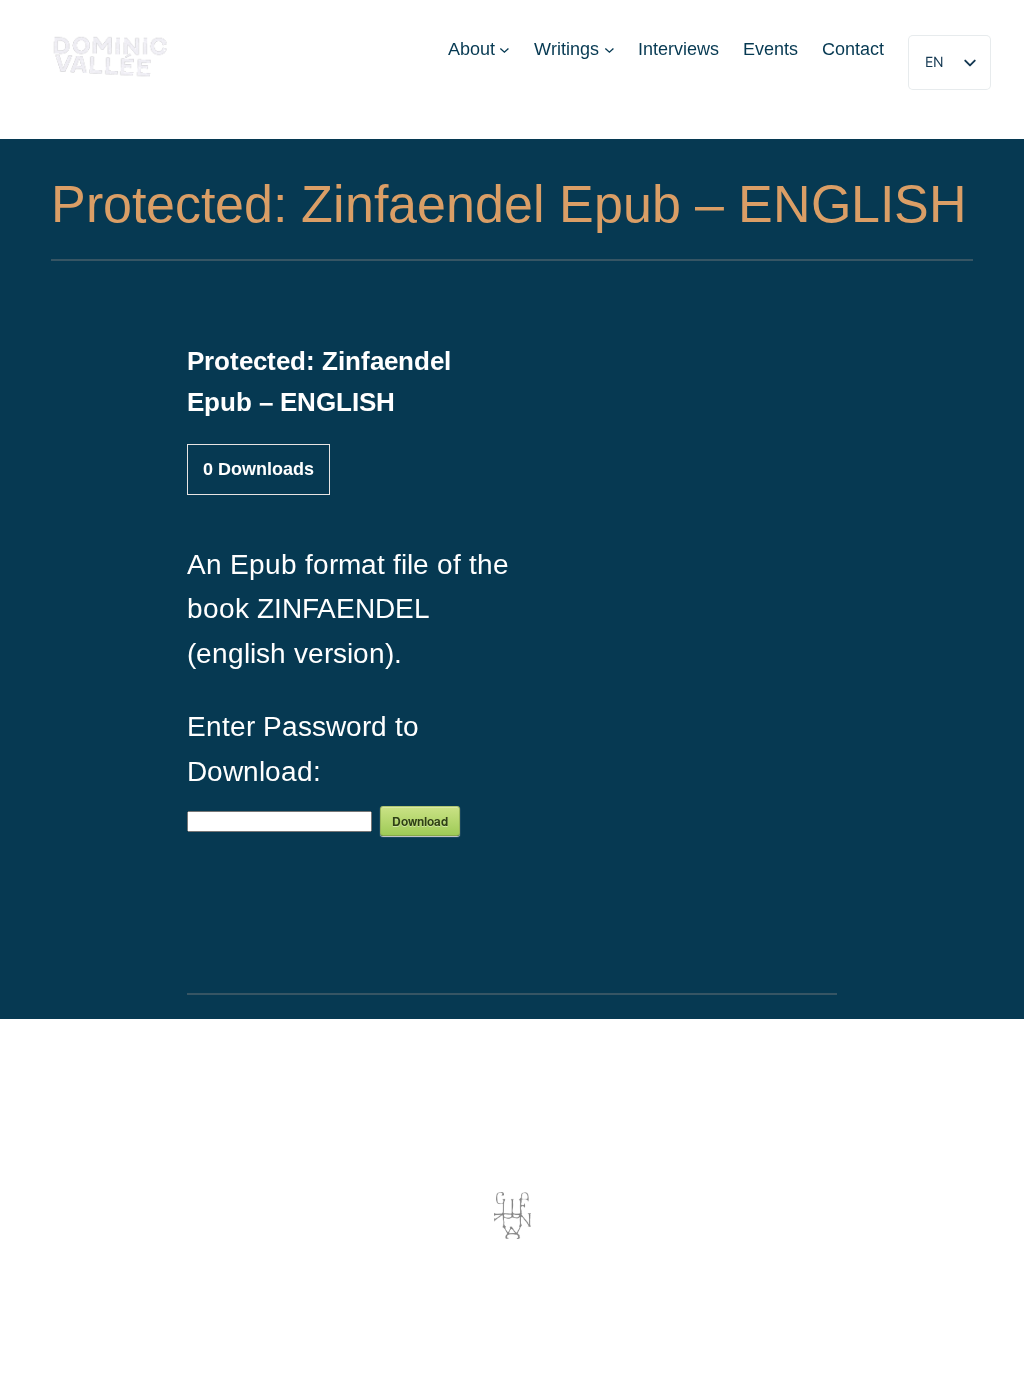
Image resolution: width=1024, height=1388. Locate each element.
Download (420, 821)
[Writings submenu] (609, 49)
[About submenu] (504, 49)
